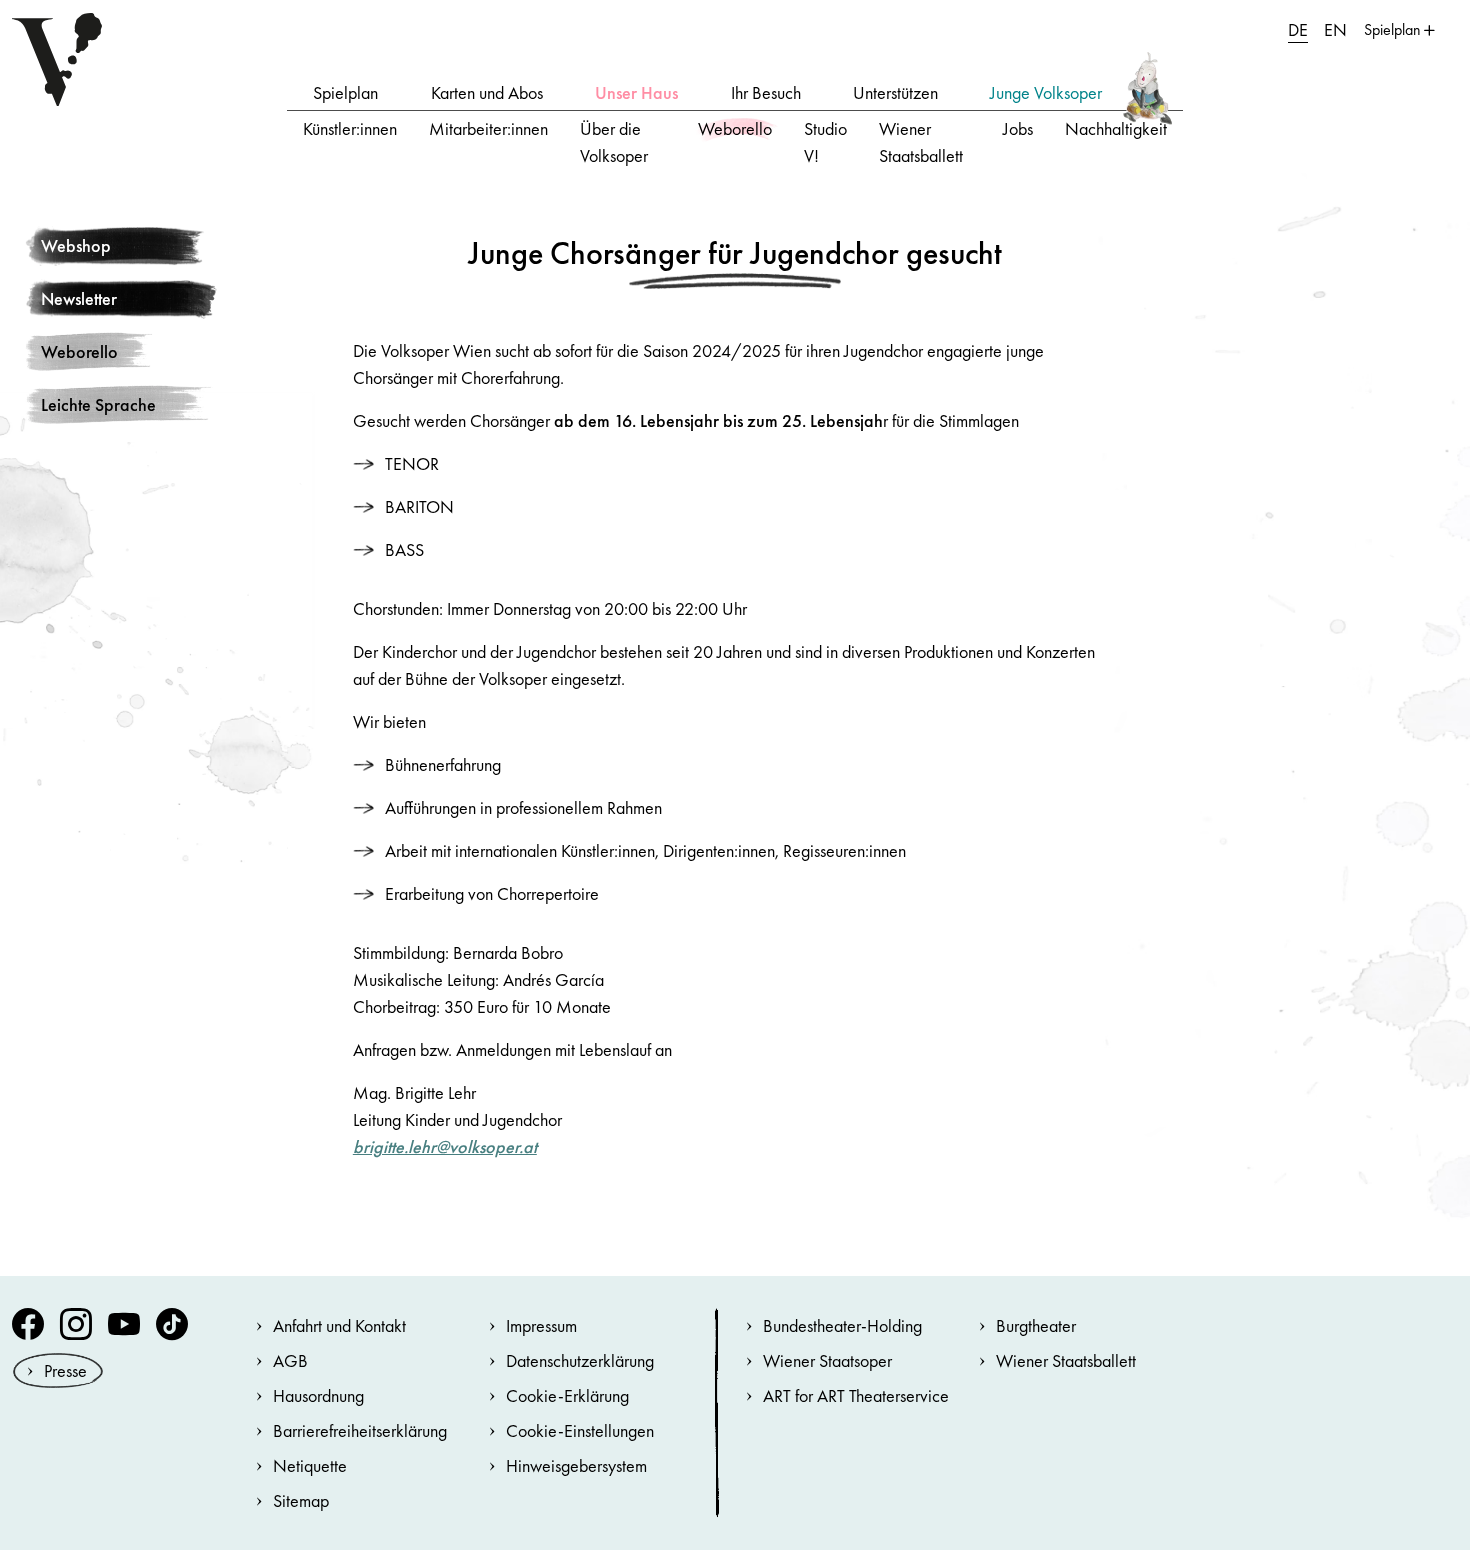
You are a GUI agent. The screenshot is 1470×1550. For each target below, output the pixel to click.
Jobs (1018, 128)
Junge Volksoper (1046, 92)
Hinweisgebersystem (576, 1465)
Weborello (735, 128)
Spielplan (345, 92)
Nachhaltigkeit (1116, 128)
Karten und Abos (487, 92)
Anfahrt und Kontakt (339, 1325)
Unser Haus (636, 92)
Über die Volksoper (614, 142)
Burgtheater (1036, 1325)
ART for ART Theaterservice (856, 1395)
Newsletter (79, 298)
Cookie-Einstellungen (580, 1430)
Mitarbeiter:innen (488, 128)
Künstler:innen (350, 128)
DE (1298, 29)
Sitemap (301, 1500)
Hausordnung (318, 1395)
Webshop (76, 245)
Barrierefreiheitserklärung (360, 1430)
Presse (65, 1370)
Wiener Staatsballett (921, 142)
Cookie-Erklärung (567, 1395)
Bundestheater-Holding (842, 1325)
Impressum (541, 1325)
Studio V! (825, 142)
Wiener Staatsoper (827, 1360)
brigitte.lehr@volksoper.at (445, 1146)
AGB (290, 1360)
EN (1335, 29)
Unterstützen (895, 92)
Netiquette (310, 1465)
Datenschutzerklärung (580, 1360)
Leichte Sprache (98, 404)
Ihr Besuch (766, 92)
